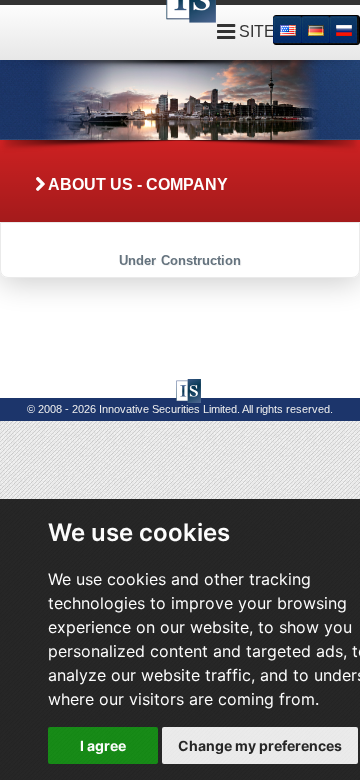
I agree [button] (103, 745)
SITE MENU (281, 31)
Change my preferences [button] (260, 745)
